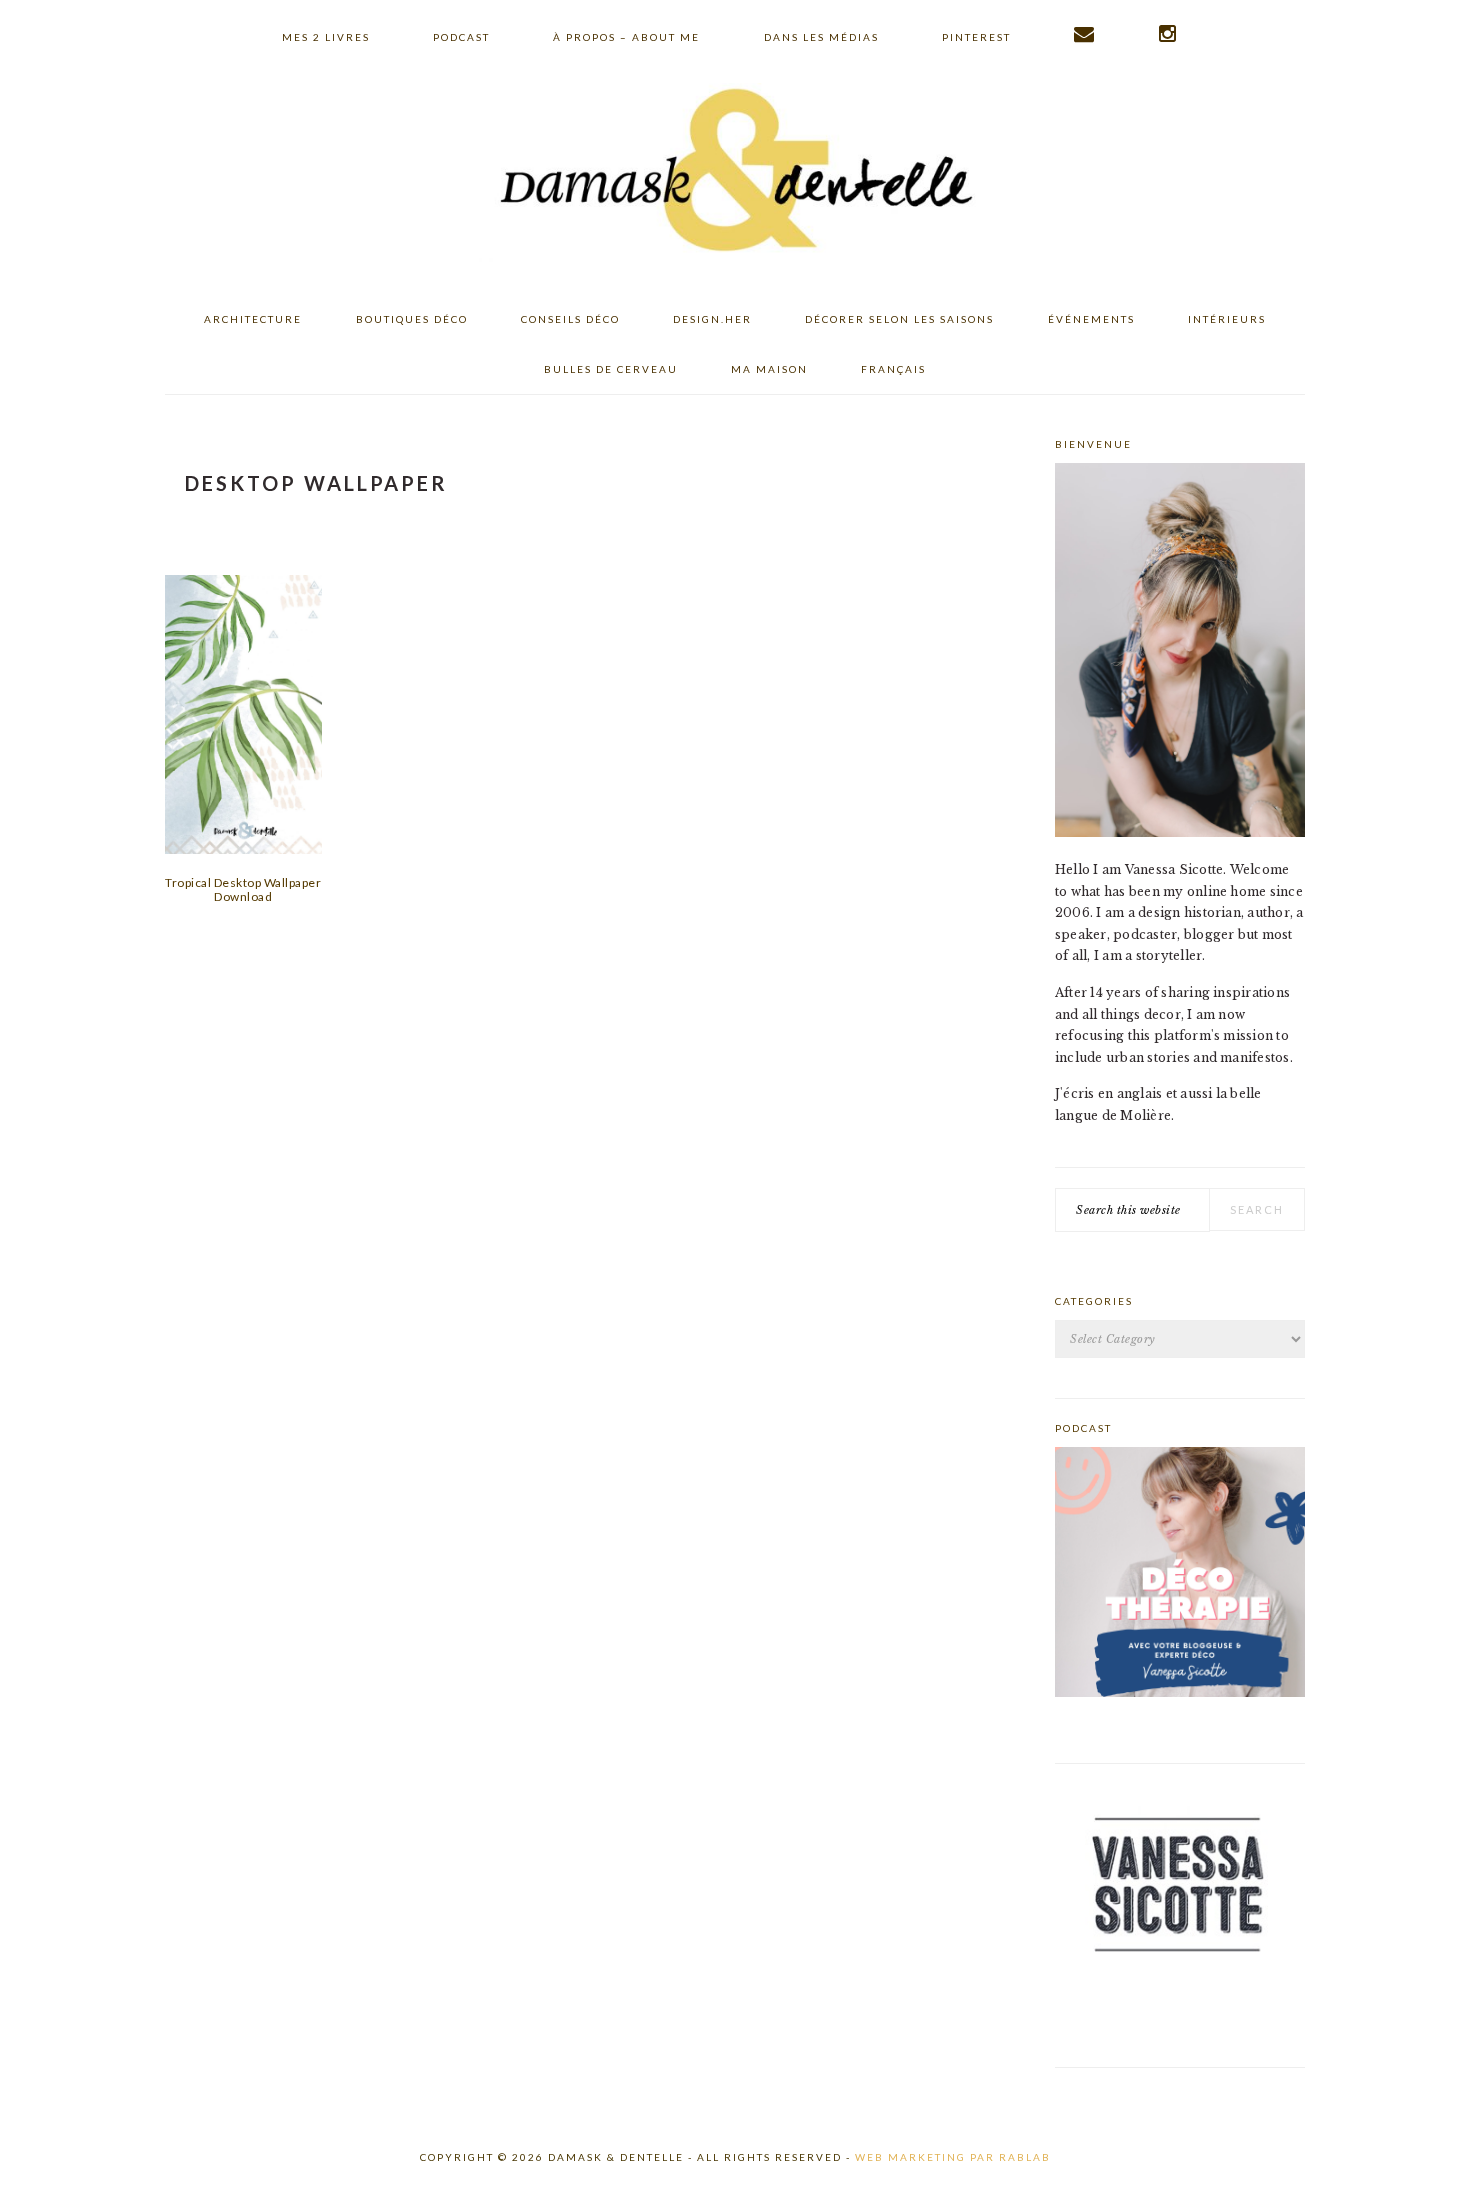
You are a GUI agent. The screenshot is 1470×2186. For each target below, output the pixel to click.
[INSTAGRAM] (1168, 34)
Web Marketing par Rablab (953, 2157)
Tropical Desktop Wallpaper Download (243, 889)
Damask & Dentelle (735, 173)
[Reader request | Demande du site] (1085, 34)
